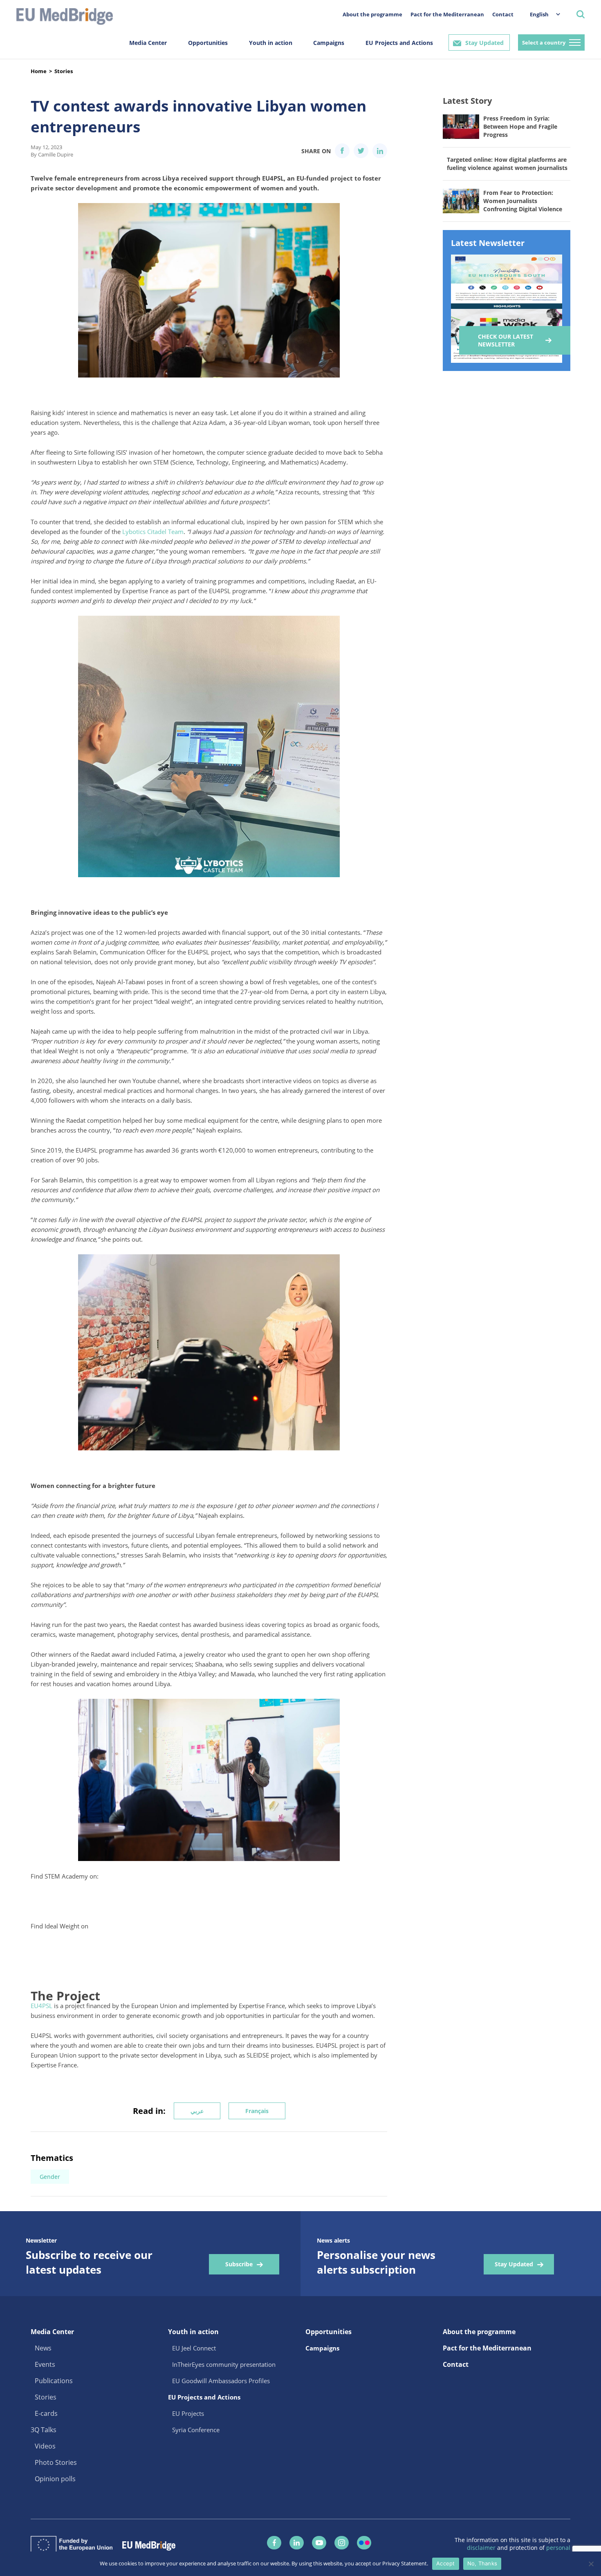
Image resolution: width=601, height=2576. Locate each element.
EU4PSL (41, 2006)
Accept (446, 2563)
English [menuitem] (539, 14)
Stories (64, 71)
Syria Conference (196, 2430)
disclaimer (482, 2548)
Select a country (544, 42)
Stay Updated (484, 43)
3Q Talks (44, 2430)
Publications (54, 2381)
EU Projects (188, 2413)
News (43, 2348)
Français (257, 2111)
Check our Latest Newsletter (506, 340)
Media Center (148, 43)
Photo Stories (56, 2462)
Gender (50, 2177)
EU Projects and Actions (399, 43)
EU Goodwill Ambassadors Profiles (221, 2381)
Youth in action (271, 43)
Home (39, 71)
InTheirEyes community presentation (224, 2364)
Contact (503, 14)
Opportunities (208, 43)
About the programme (372, 14)
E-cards (46, 2413)
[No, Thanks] (591, 2564)
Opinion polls (55, 2479)
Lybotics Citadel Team (153, 532)
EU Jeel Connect (194, 2348)
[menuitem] (541, 14)
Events (45, 2364)
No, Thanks (482, 2563)
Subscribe (239, 2264)
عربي (197, 2111)
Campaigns (329, 43)
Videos (45, 2446)
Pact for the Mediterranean (447, 14)
